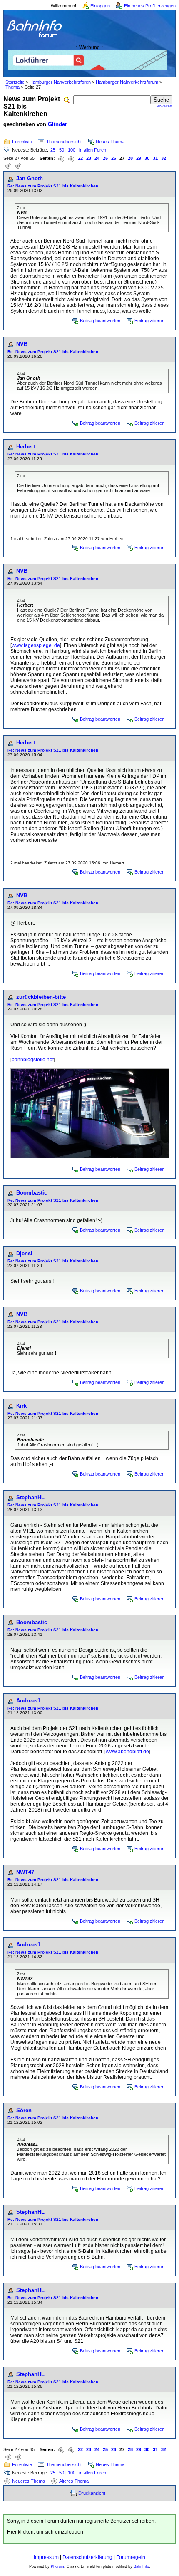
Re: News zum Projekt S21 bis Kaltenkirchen (53, 186)
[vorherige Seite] (71, 158)
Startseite (15, 82)
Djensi (24, 1253)
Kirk (21, 1406)
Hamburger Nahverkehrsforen (60, 82)
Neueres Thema (29, 2481)
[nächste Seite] (8, 165)
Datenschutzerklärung (87, 2557)
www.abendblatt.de (127, 1752)
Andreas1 (28, 1701)
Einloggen (100, 6)
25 (53, 150)
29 (139, 158)
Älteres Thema (74, 2481)
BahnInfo (141, 2566)
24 (97, 158)
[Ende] (18, 165)
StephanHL (30, 1497)
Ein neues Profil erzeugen (150, 6)
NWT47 (25, 1872)
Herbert (26, 447)
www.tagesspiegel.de (36, 645)
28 (130, 158)
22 (80, 158)
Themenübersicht (64, 142)
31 (155, 158)
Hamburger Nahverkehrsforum (127, 82)
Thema (12, 87)
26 (114, 158)
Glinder (57, 124)
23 (89, 158)
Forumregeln (131, 2557)
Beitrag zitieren (149, 321)
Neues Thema (110, 142)
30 (147, 158)
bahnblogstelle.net (33, 1060)
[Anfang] (61, 158)
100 (72, 150)
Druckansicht (92, 2493)
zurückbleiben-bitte (41, 997)
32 (164, 158)
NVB (22, 344)
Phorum (57, 2566)
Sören (24, 2110)
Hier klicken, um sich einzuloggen (45, 2532)
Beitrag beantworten (100, 321)
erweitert (165, 106)
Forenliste (22, 142)
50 (62, 150)
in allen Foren (93, 150)
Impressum (46, 2557)
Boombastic (32, 1193)
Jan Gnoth (30, 178)
